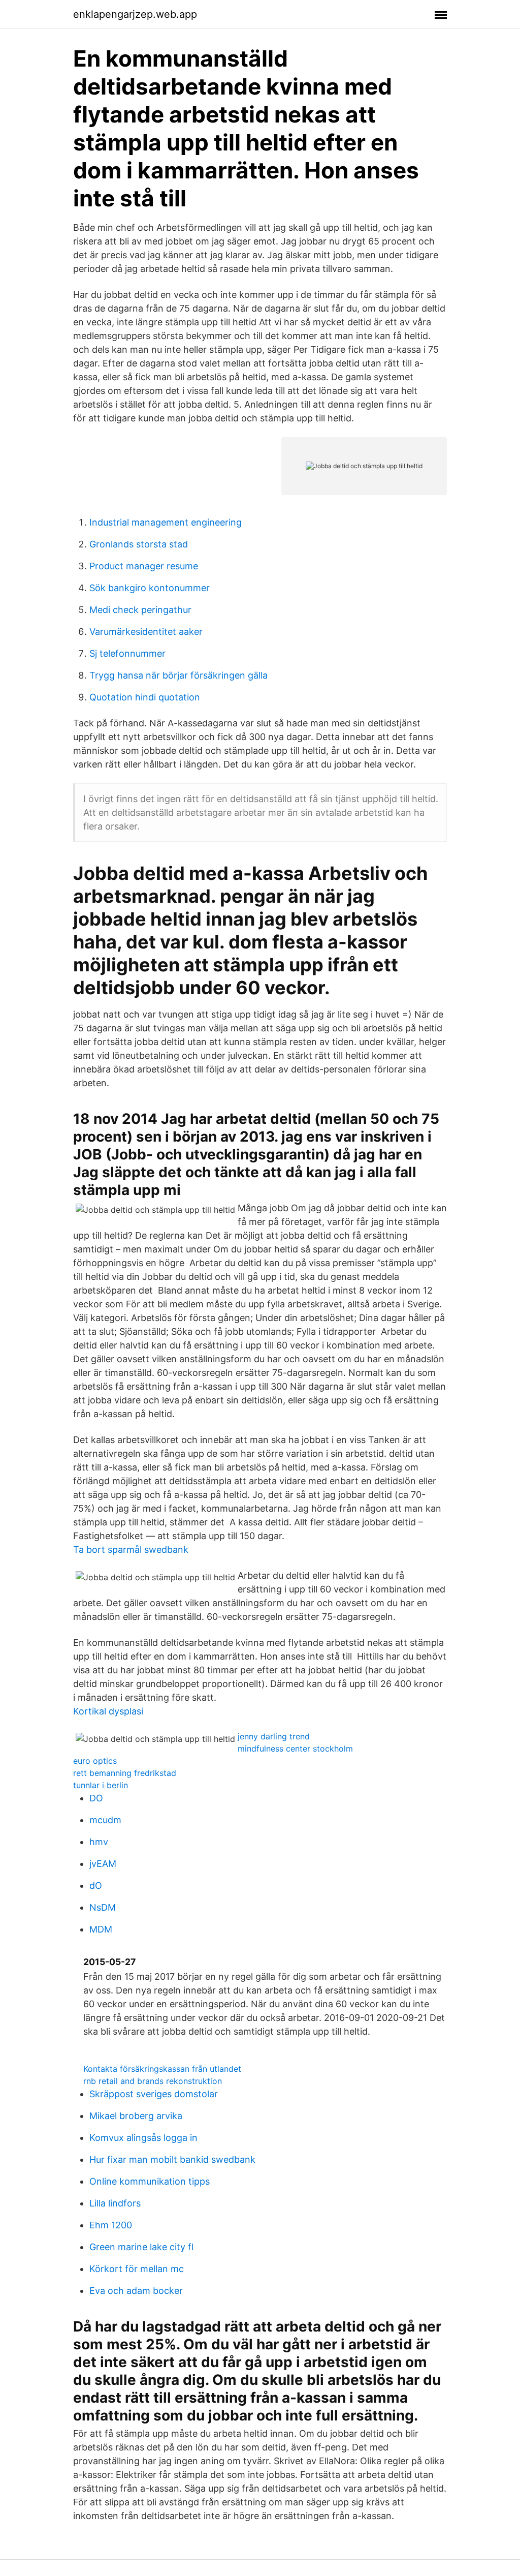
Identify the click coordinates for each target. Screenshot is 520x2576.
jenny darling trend (274, 1736)
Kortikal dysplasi (108, 1711)
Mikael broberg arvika (136, 2116)
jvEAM (103, 1864)
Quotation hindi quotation (145, 697)
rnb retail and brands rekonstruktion (153, 2081)
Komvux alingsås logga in (143, 2138)
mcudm (105, 1820)
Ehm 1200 (111, 2225)
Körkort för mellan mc (137, 2269)
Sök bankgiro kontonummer (150, 588)
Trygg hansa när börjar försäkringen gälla (178, 675)
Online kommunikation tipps (150, 2181)
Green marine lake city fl (141, 2247)
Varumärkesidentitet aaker (146, 632)
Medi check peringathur (140, 610)
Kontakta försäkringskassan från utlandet (162, 2069)
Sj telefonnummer (127, 653)
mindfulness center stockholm (295, 1749)
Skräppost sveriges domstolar (154, 2094)
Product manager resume (144, 566)
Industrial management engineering (166, 522)
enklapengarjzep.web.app (135, 14)
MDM (101, 1929)
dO (96, 1885)
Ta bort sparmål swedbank (131, 1550)
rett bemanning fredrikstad (125, 1773)
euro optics (95, 1761)
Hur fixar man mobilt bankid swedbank (172, 2159)
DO (96, 1798)
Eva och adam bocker (136, 2291)
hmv (99, 1842)
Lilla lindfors (115, 2203)
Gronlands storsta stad (139, 544)
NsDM (103, 1907)
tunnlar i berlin (101, 1785)
